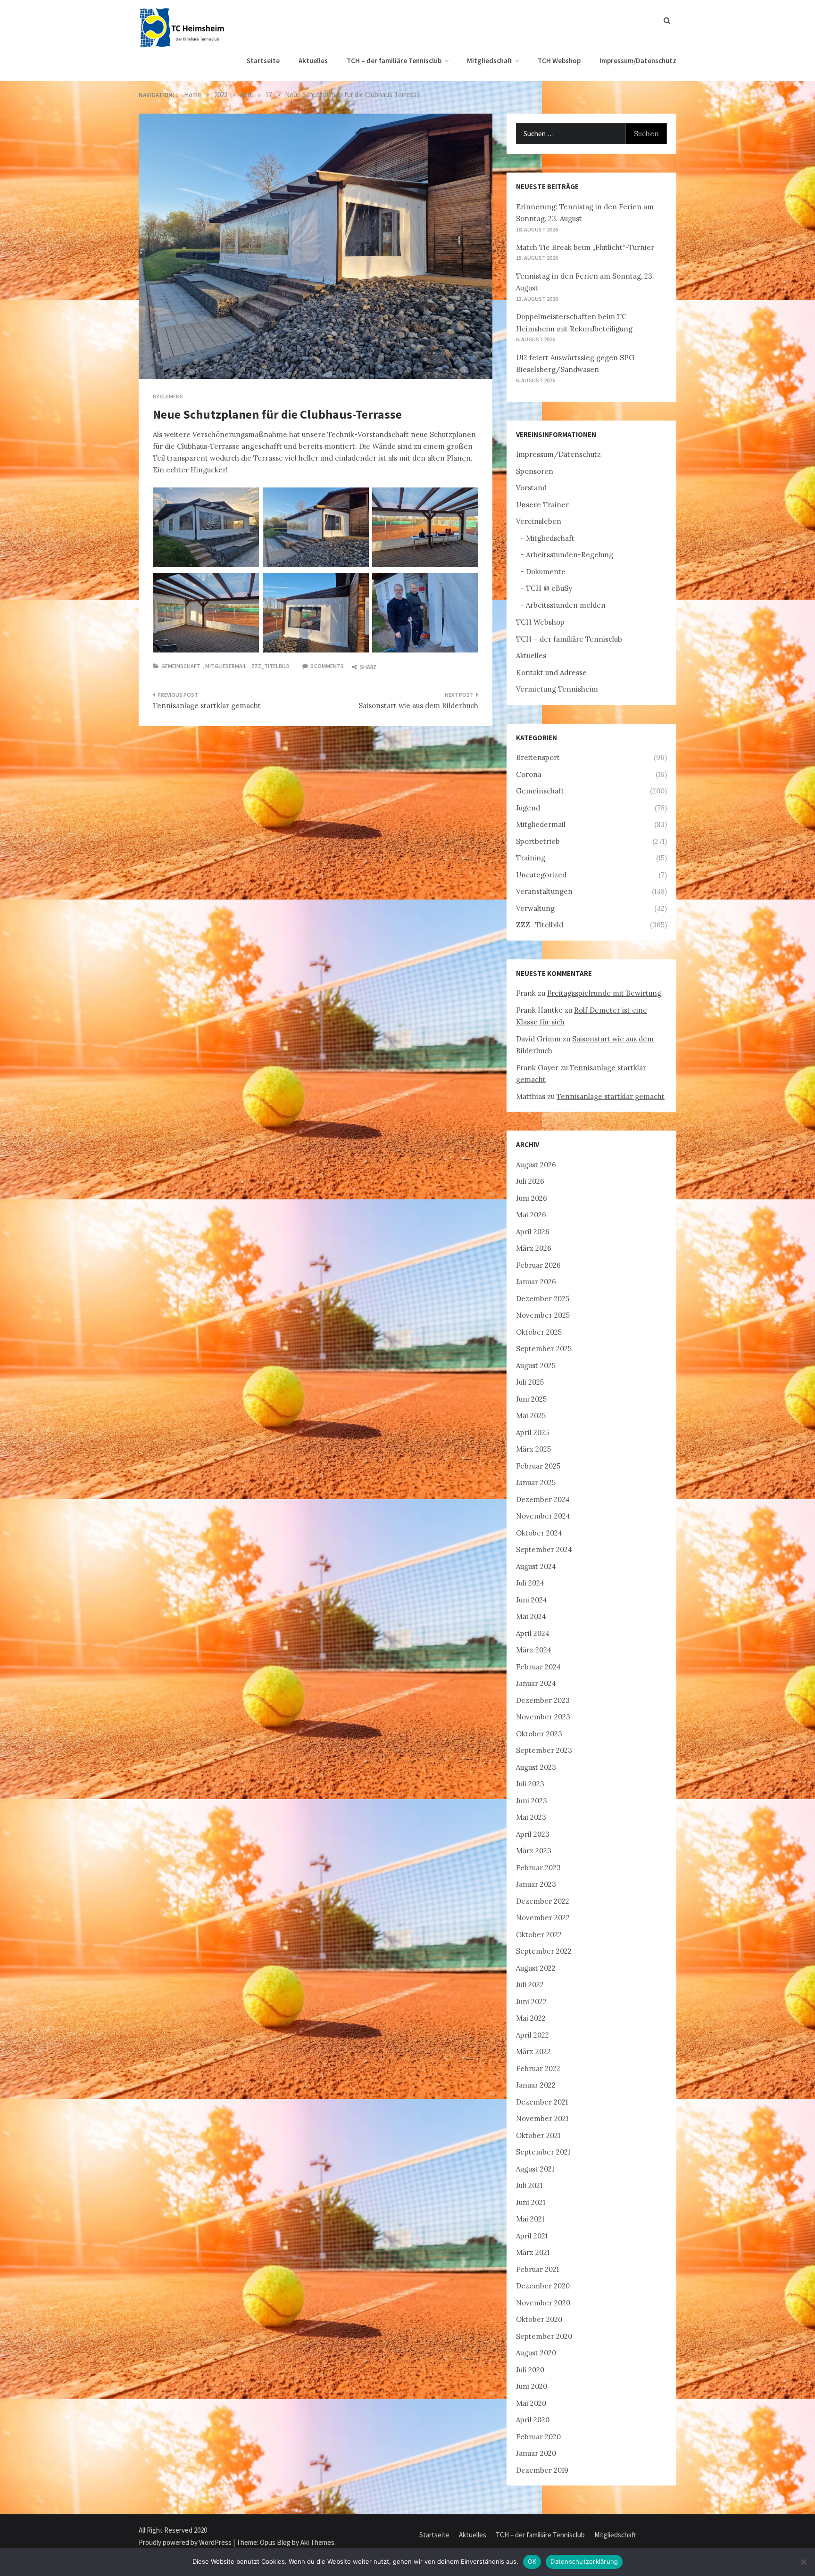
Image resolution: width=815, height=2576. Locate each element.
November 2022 (543, 1918)
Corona (529, 774)
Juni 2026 (532, 1198)
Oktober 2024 (539, 1533)
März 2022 (533, 2052)
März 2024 (534, 1650)
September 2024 (544, 1549)
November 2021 (542, 2118)
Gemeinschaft (181, 666)
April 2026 (533, 1232)
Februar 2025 (538, 1466)
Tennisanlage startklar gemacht (207, 706)
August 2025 (536, 1366)
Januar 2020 (536, 2453)
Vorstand (531, 488)
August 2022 (536, 1968)
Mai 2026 (531, 1215)
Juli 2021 (529, 2185)
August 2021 (535, 2169)
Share (368, 667)
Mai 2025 (531, 1416)
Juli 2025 (530, 1382)
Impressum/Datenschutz (638, 61)
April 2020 (533, 2420)
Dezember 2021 (542, 2102)
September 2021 (543, 2152)
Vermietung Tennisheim (557, 689)
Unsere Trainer (542, 505)
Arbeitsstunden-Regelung (570, 555)
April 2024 (533, 1633)
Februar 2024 (538, 1667)
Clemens (171, 396)
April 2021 (532, 2236)
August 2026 (536, 1165)
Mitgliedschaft (490, 61)
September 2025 (544, 1349)
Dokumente (546, 572)
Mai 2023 (531, 1817)
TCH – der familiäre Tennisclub (394, 61)
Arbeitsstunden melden (566, 605)
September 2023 (544, 1750)
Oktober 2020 (539, 2319)
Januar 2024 (536, 1683)
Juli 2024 (530, 1583)
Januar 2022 (536, 2085)
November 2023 (543, 1717)
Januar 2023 (536, 1884)
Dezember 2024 (543, 1499)
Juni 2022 (531, 2002)
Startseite (263, 61)
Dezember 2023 (543, 1700)
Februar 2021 (537, 2269)
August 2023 (536, 1767)
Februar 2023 (538, 1868)
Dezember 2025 (543, 1299)
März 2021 (533, 2252)
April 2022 (532, 2035)
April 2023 (533, 1834)
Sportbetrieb (538, 841)
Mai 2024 (531, 1616)
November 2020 (543, 2303)
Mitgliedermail (226, 666)
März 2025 (533, 1449)
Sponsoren (535, 471)
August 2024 (536, 1566)
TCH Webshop (559, 61)
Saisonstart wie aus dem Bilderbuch (418, 706)
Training (531, 858)
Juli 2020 (530, 2370)
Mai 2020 (531, 2403)
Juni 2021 (531, 2202)
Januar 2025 (536, 1482)
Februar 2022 (538, 2068)
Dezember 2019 (542, 2470)
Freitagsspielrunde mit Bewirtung (604, 993)
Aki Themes (317, 2542)
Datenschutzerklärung (584, 2561)
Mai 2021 (530, 2219)
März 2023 (534, 1851)
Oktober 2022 (539, 1935)
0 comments (327, 666)
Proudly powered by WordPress (186, 2542)
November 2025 (543, 1315)
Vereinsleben (539, 521)
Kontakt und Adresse (551, 673)
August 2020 (536, 2353)
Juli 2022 (530, 1985)
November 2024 (543, 1516)
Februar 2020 (538, 2437)
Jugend (528, 808)
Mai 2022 (531, 2018)
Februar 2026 (538, 1265)
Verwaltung (535, 908)
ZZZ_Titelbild (270, 666)
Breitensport (538, 757)
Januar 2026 (536, 1282)
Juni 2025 (531, 1399)
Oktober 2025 (539, 1332)
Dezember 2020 (543, 2286)
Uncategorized (541, 875)
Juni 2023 (532, 1801)
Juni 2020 (532, 2386)
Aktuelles (313, 61)
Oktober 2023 (539, 1734)
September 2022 (544, 1951)
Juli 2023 (530, 1784)
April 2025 (532, 1432)
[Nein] (803, 2562)
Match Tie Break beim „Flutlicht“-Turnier (585, 247)
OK (532, 2561)
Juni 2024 (532, 1600)
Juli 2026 (530, 1181)
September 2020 (544, 2336)
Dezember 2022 (543, 1901)
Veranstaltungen (544, 891)
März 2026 (534, 1248)
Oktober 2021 (538, 2135)
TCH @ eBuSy (549, 588)
